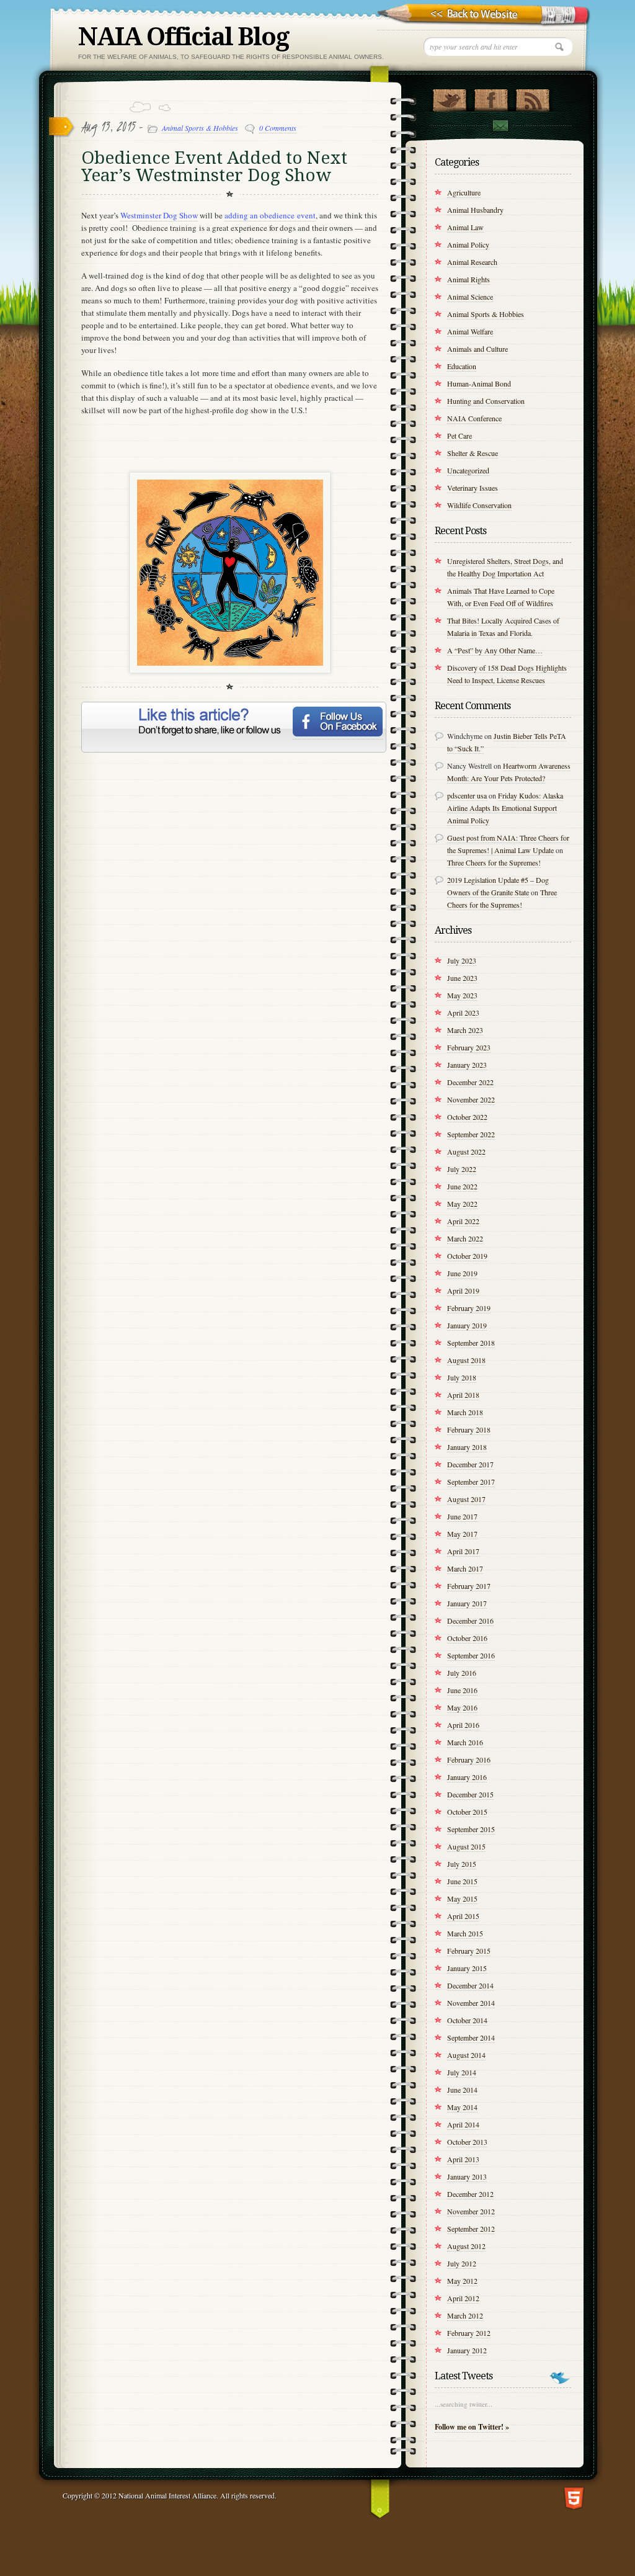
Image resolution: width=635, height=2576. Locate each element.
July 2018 (462, 1377)
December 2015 (470, 1794)
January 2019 (467, 1325)
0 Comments (278, 128)
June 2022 (462, 1186)
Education (462, 366)
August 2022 (466, 1152)
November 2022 (471, 1099)
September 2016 (471, 1655)
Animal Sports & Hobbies (200, 128)
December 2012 (470, 2194)
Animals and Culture (477, 349)
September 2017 (471, 1482)
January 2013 (467, 2176)
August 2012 (466, 2246)
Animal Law (465, 227)
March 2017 (465, 1568)
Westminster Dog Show (159, 215)
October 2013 (467, 2142)
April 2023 (463, 1013)
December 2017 (470, 1464)
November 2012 (471, 2211)
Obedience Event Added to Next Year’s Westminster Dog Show (214, 167)
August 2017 (466, 1499)
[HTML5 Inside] (574, 2497)
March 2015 (465, 1933)
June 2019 (462, 1273)
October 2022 (467, 1117)
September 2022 (471, 1134)
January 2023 (467, 1065)
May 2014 (462, 2107)
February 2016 (469, 1760)
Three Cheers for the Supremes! (494, 862)
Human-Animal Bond (479, 383)
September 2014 (471, 2037)
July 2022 (462, 1169)
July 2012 (462, 2263)
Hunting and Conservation (486, 401)
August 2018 (466, 1360)
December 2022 (470, 1082)
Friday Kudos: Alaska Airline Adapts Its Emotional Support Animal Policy (505, 808)
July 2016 (462, 1673)
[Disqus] (230, 920)
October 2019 (467, 1256)
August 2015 (466, 1846)
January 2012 (467, 2350)
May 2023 (462, 995)
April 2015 (463, 1916)
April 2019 (463, 1290)
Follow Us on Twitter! (449, 97)
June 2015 (462, 1881)
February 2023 (469, 1047)
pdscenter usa (467, 795)
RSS (532, 97)
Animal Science (470, 297)
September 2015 (471, 1829)
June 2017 (462, 1516)
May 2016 (462, 1707)
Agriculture (464, 192)
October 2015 (467, 1812)
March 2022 (465, 1238)
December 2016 (470, 1621)
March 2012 (465, 2315)
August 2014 (466, 2055)
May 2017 (462, 1534)
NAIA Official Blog (184, 37)
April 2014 (463, 2124)
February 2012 (469, 2333)
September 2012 (471, 2229)
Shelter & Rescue (473, 453)
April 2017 (463, 1551)
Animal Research (472, 262)
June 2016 (462, 1690)
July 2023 (462, 960)
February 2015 (469, 1951)
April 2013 (463, 2159)
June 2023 (462, 978)
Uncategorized (468, 470)
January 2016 (467, 1777)
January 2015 (467, 1968)
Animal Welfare (470, 331)
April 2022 (463, 1221)
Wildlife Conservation (479, 505)
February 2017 (469, 1586)
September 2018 (471, 1343)
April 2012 (463, 2298)
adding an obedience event (270, 215)
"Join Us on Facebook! (491, 97)
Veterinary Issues (473, 488)
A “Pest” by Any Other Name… (495, 650)
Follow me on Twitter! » (472, 2427)
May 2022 (462, 1204)
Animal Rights (468, 279)
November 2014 (471, 2003)
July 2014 (462, 2072)
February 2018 (469, 1429)
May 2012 (462, 2281)
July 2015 (462, 1864)
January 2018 (467, 1447)
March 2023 (465, 1030)
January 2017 (467, 1603)
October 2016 (467, 1638)
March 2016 (465, 1742)
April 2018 (463, 1395)
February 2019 (469, 1308)
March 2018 (465, 1412)
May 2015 (462, 1898)
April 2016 (463, 1725)
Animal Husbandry (475, 210)
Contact (500, 126)
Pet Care (460, 436)
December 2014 (470, 1985)
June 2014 (462, 2090)
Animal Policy (468, 244)
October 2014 (467, 2020)
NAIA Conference (474, 418)
